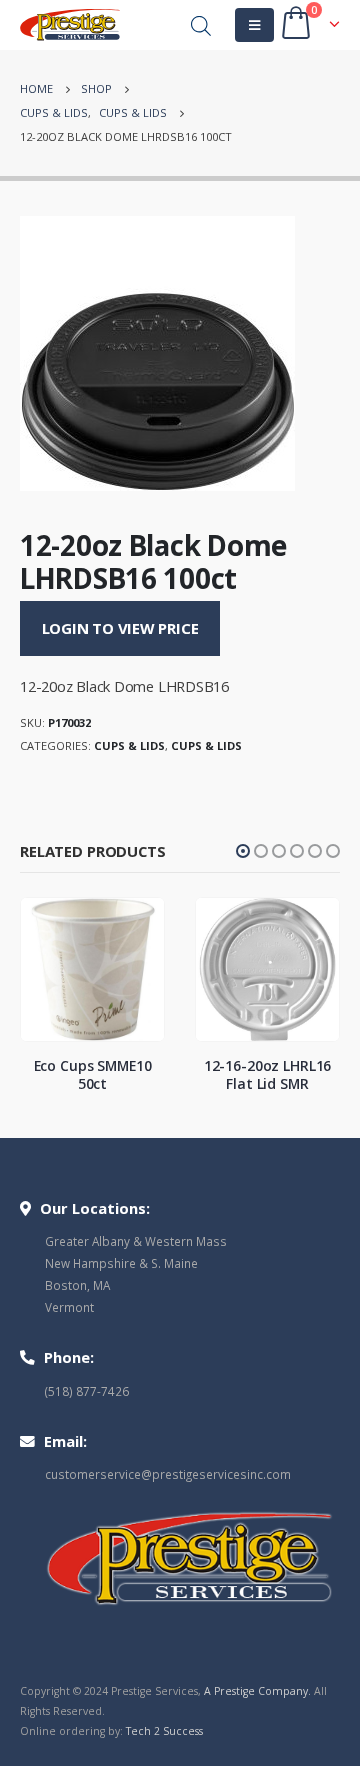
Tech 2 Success (164, 1731)
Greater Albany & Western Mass (136, 1241)
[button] (243, 851)
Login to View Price (120, 628)
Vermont (69, 1307)
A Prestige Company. (257, 1691)
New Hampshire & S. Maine (121, 1263)
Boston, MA (77, 1285)
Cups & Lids (129, 745)
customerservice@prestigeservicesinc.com (168, 1474)
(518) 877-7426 (87, 1391)
